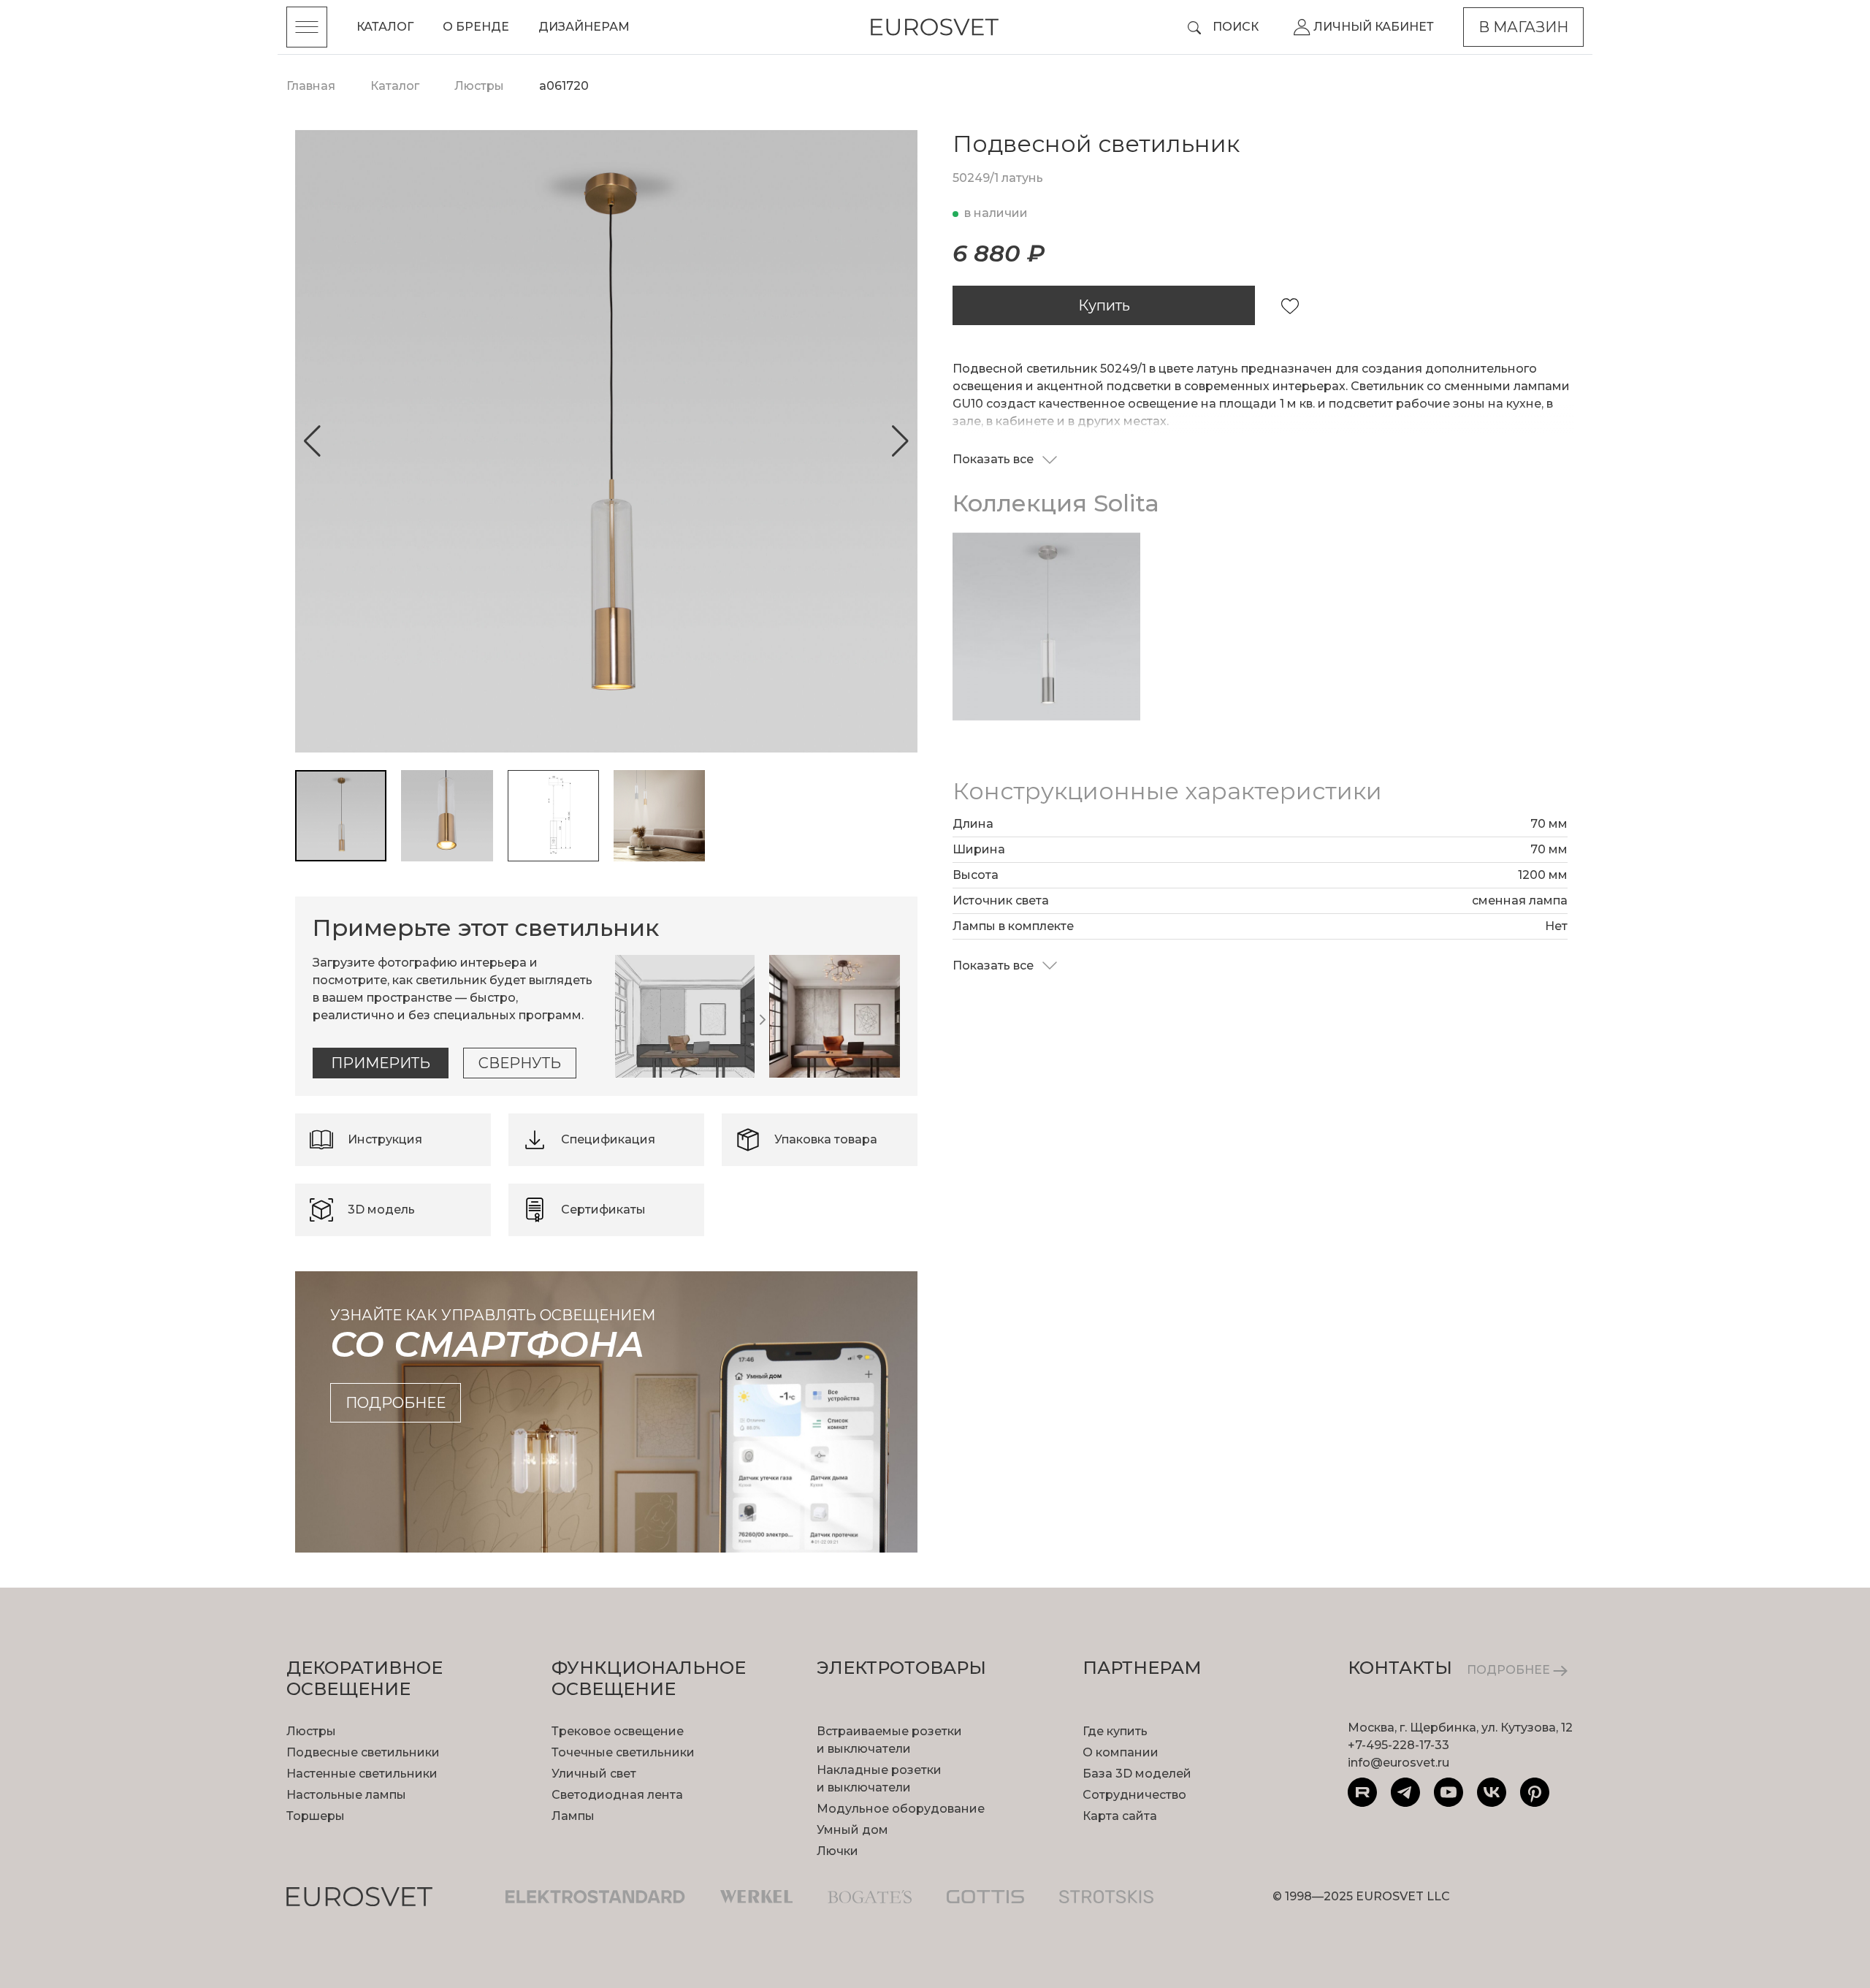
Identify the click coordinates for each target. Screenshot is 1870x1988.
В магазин (1523, 27)
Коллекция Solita (1056, 503)
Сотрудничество (1134, 1795)
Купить (1104, 305)
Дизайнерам (584, 27)
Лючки (837, 1851)
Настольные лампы (346, 1795)
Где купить (1115, 1731)
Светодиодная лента (617, 1795)
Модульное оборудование (901, 1809)
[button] (312, 441)
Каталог (385, 27)
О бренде (476, 27)
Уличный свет (594, 1774)
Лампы (573, 1816)
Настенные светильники (362, 1774)
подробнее (396, 1403)
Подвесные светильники (363, 1752)
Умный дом (852, 1830)
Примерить (381, 1063)
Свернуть (520, 1063)
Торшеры (316, 1816)
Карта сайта (1120, 1816)
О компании (1121, 1752)
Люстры (311, 1731)
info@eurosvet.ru (1398, 1763)
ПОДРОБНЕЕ (1510, 1670)
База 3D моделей (1137, 1774)
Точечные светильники (623, 1752)
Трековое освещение (618, 1731)
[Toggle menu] (307, 27)
